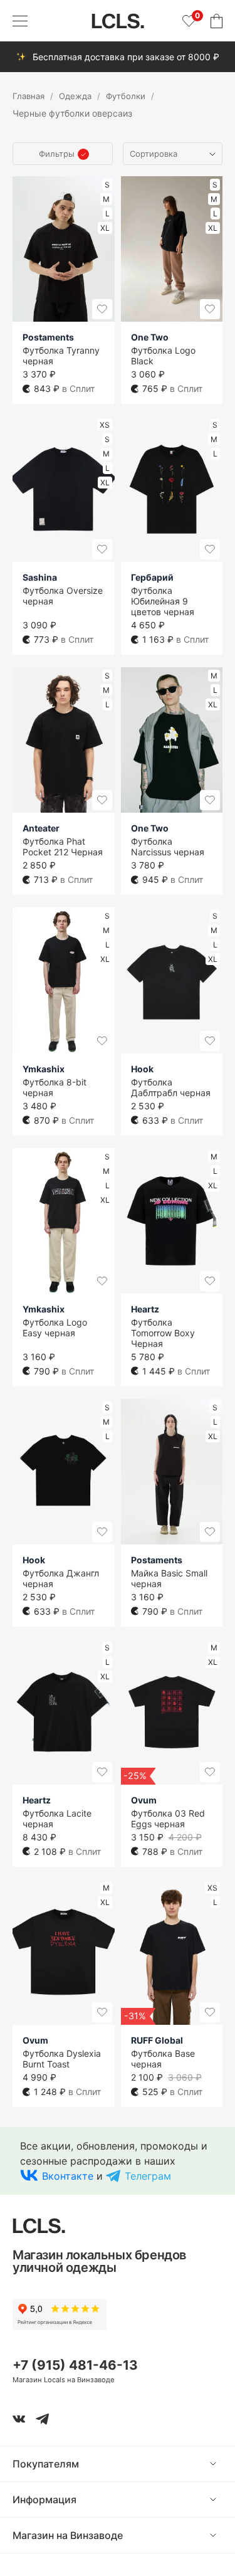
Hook (142, 1069)
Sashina (40, 577)
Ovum (144, 1800)
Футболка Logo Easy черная (55, 1328)
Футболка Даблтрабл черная (171, 1087)
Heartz (145, 1309)
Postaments (48, 337)
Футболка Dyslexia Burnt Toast (62, 2059)
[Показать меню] (20, 21)
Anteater (41, 828)
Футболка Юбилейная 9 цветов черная (163, 601)
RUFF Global (157, 2040)
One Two (150, 337)
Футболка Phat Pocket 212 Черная (63, 847)
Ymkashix (44, 1069)
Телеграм (148, 2176)
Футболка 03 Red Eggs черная (168, 1819)
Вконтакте (68, 2176)
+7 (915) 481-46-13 (75, 2365)
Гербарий (152, 577)
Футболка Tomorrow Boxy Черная (163, 1333)
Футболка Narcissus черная (168, 847)
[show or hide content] (222, 2464)
